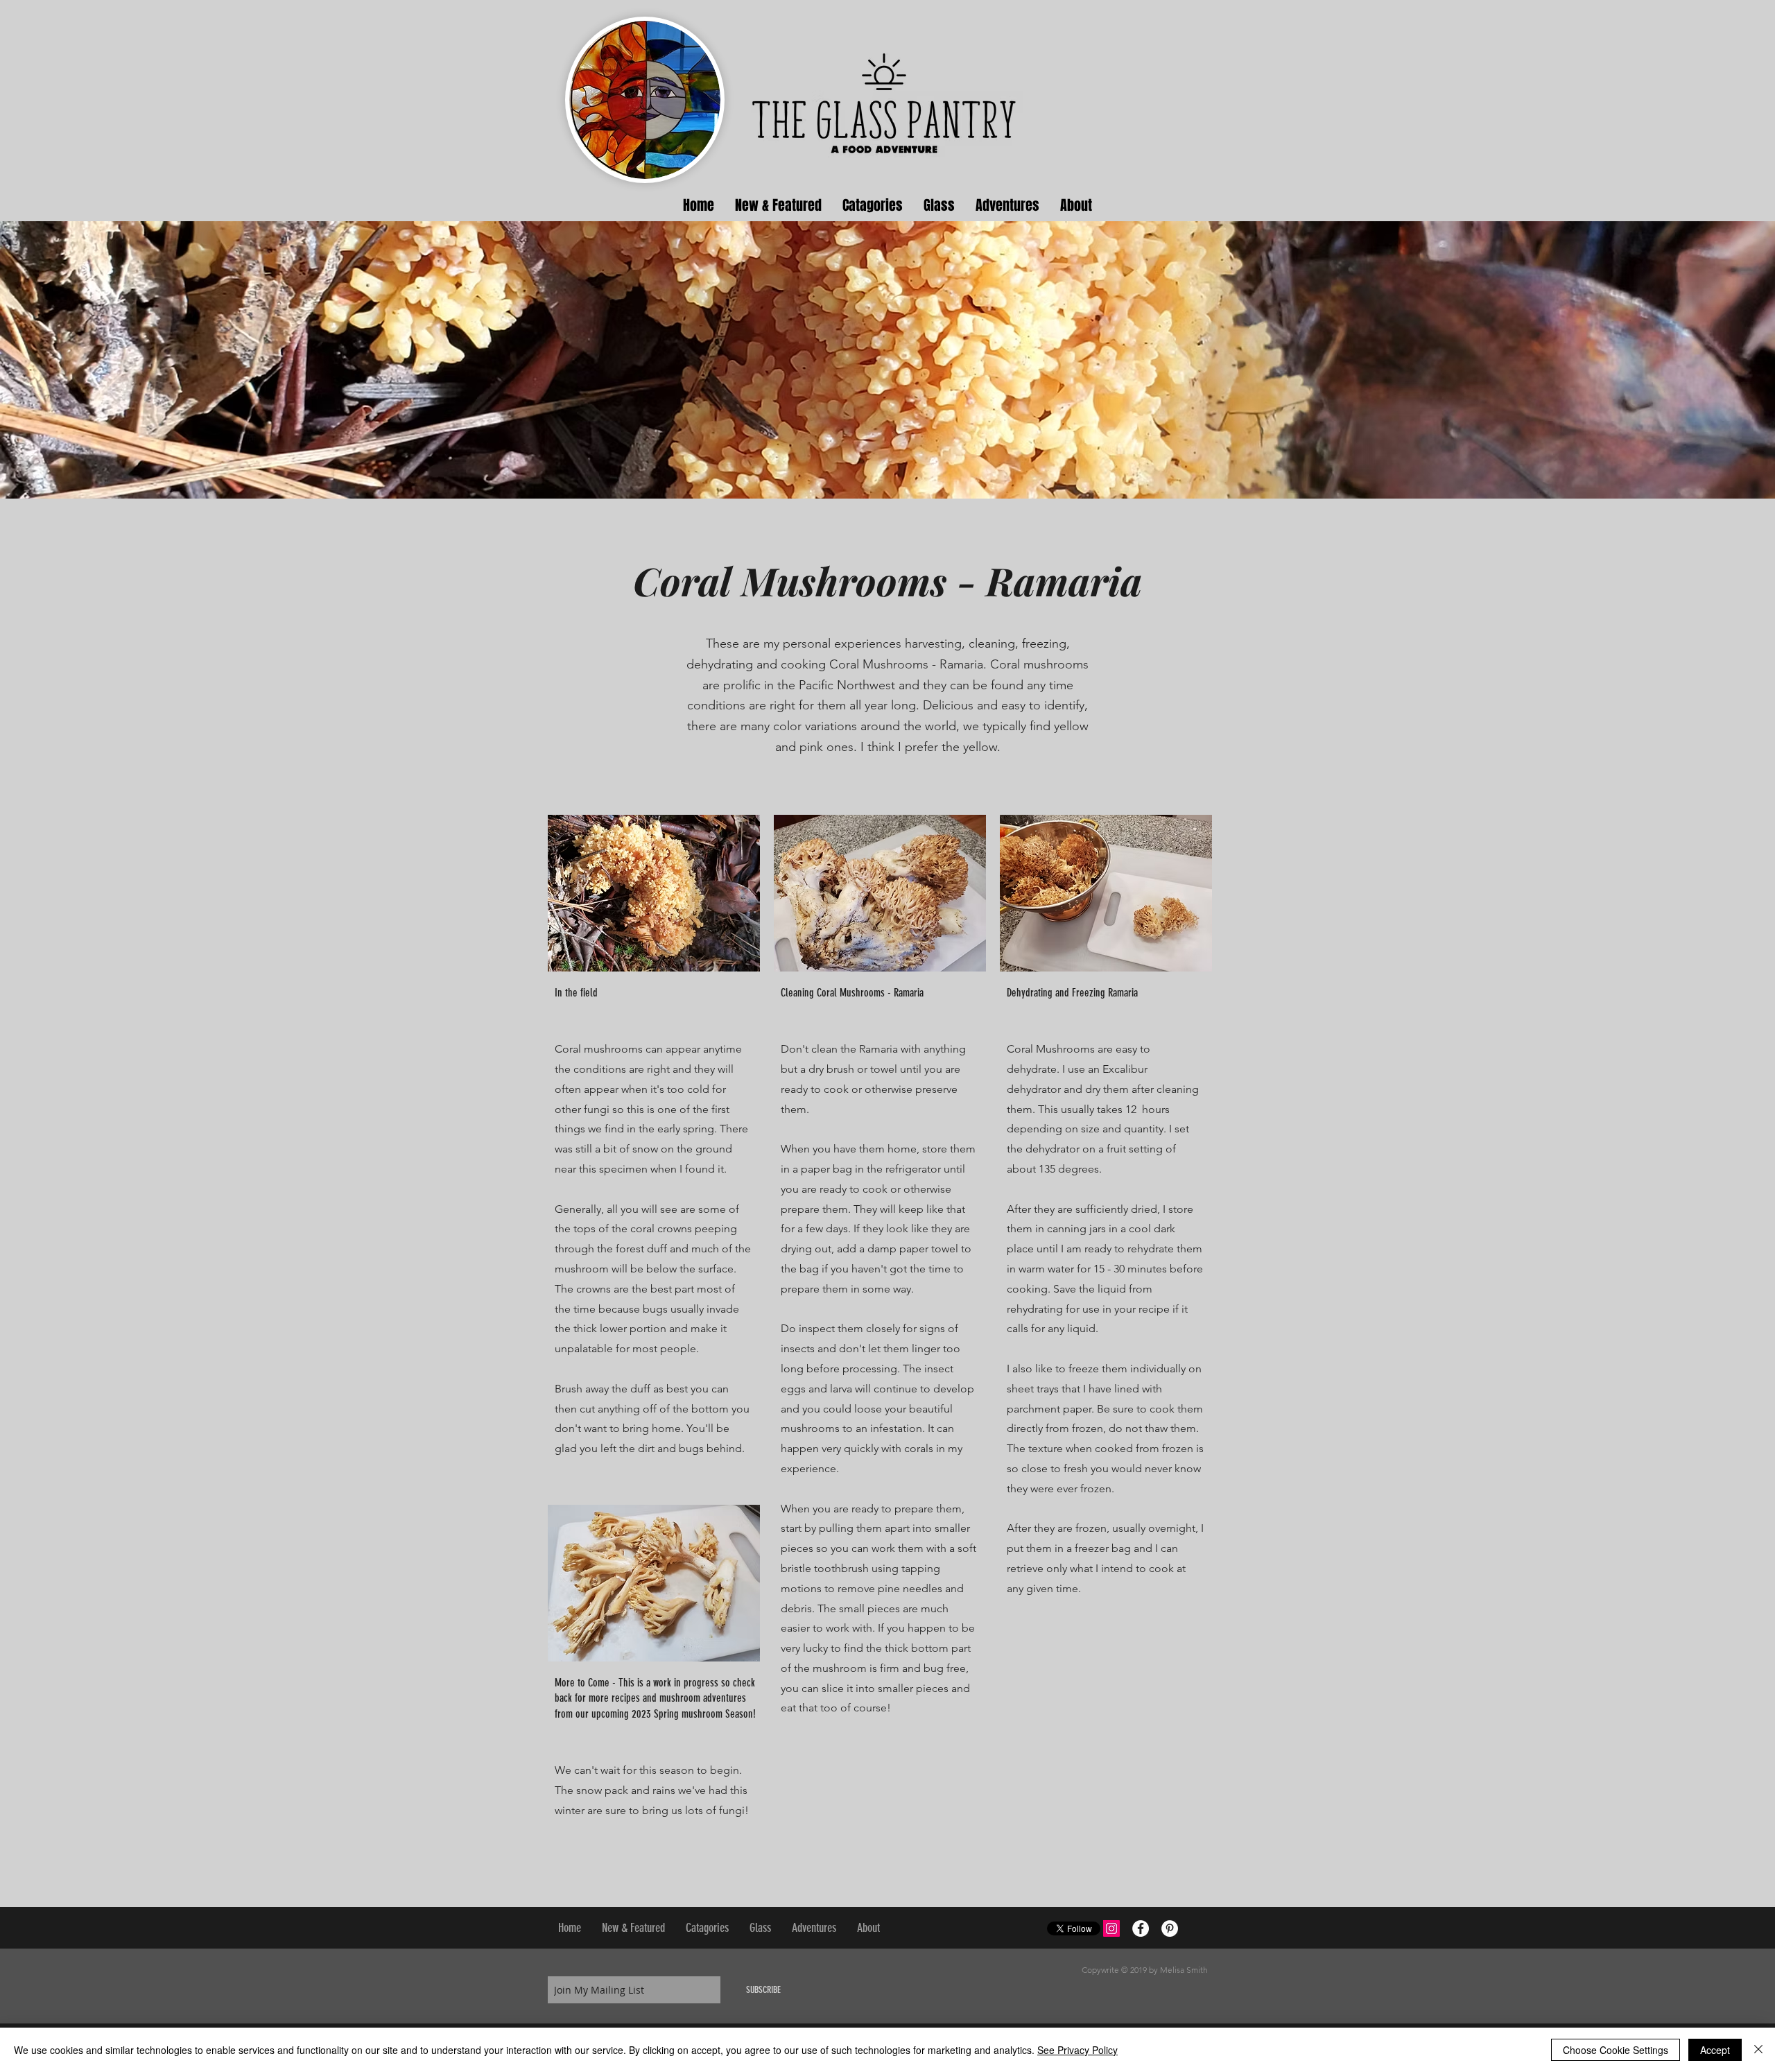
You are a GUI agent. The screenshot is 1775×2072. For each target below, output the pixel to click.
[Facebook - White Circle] (1141, 1928)
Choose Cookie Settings (1616, 2050)
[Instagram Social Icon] (1111, 1928)
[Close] (1758, 2050)
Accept (1715, 2050)
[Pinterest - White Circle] (1170, 1928)
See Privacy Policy (1077, 2050)
